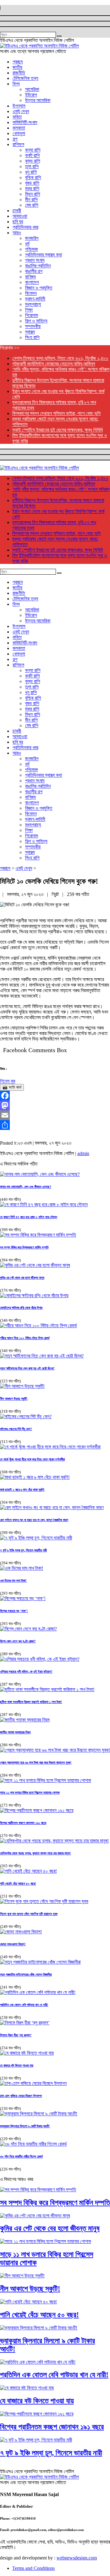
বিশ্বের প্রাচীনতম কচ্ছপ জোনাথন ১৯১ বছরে (23, 1823)
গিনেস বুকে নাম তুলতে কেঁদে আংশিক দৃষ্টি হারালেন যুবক (29, 1914)
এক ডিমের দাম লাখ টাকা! (13, 1581)
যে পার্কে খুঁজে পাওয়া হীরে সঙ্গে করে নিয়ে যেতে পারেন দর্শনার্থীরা (32, 1459)
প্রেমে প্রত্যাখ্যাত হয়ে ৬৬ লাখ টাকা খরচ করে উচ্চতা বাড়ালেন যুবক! (36, 1762)
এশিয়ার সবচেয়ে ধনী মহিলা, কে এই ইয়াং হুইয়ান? (26, 1671)
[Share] (55, 1125)
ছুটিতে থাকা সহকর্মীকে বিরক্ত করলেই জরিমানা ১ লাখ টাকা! (31, 1702)
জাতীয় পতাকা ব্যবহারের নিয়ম (15, 1732)
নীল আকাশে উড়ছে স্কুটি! (14, 1399)
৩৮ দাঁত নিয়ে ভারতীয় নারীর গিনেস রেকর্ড (21, 2156)
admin (83, 1153)
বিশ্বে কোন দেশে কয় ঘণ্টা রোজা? (18, 1641)
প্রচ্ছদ (5, 868)
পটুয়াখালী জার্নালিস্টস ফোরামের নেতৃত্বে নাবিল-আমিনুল (54, 364)
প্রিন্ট (56, 894)
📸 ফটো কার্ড (12, 1087)
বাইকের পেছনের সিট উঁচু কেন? (16, 1429)
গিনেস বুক (8, 1081)
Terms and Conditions (33, 2568)
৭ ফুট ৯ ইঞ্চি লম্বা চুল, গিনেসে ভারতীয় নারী (23, 1550)
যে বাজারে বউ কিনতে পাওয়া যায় (17, 2065)
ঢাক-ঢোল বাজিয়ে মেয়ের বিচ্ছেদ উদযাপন (21, 2096)
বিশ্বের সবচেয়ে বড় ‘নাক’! (14, 1611)
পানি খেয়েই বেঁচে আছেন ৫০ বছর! (18, 1883)
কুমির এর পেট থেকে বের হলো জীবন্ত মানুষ (22, 1278)
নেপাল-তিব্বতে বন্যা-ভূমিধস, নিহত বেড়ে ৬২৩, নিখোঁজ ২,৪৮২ (60, 358)
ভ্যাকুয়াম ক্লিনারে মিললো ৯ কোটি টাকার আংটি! (25, 2126)
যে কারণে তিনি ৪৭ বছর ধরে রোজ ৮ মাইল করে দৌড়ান (29, 1217)
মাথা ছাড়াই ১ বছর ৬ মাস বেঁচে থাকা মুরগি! (22, 1490)
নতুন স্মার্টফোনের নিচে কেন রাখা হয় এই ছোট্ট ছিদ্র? (27, 1368)
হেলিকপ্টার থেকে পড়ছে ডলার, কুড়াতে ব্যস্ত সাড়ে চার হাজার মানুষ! (35, 1853)
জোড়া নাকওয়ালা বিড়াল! (13, 1944)
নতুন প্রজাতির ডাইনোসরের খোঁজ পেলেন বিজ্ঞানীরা (26, 1974)
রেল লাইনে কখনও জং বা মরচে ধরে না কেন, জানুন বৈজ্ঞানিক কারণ (34, 1520)
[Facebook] (55, 1096)
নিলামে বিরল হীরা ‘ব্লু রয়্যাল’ (16, 2035)
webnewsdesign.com (77, 2558)
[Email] (55, 1115)
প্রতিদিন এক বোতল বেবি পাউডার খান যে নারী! (24, 2005)
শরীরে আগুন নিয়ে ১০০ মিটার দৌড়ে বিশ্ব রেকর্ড (25, 1338)
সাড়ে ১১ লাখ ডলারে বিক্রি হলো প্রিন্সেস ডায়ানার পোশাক (30, 1792)
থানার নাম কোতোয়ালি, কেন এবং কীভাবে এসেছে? (26, 1187)
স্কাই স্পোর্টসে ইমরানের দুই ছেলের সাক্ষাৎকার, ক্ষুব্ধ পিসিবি (57, 430)
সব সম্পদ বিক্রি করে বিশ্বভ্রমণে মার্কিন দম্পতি (24, 1247)
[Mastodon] (55, 1105)
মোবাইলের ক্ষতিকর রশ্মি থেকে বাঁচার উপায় (21, 1308)
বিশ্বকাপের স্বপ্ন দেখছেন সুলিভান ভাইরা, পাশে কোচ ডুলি (56, 413)
